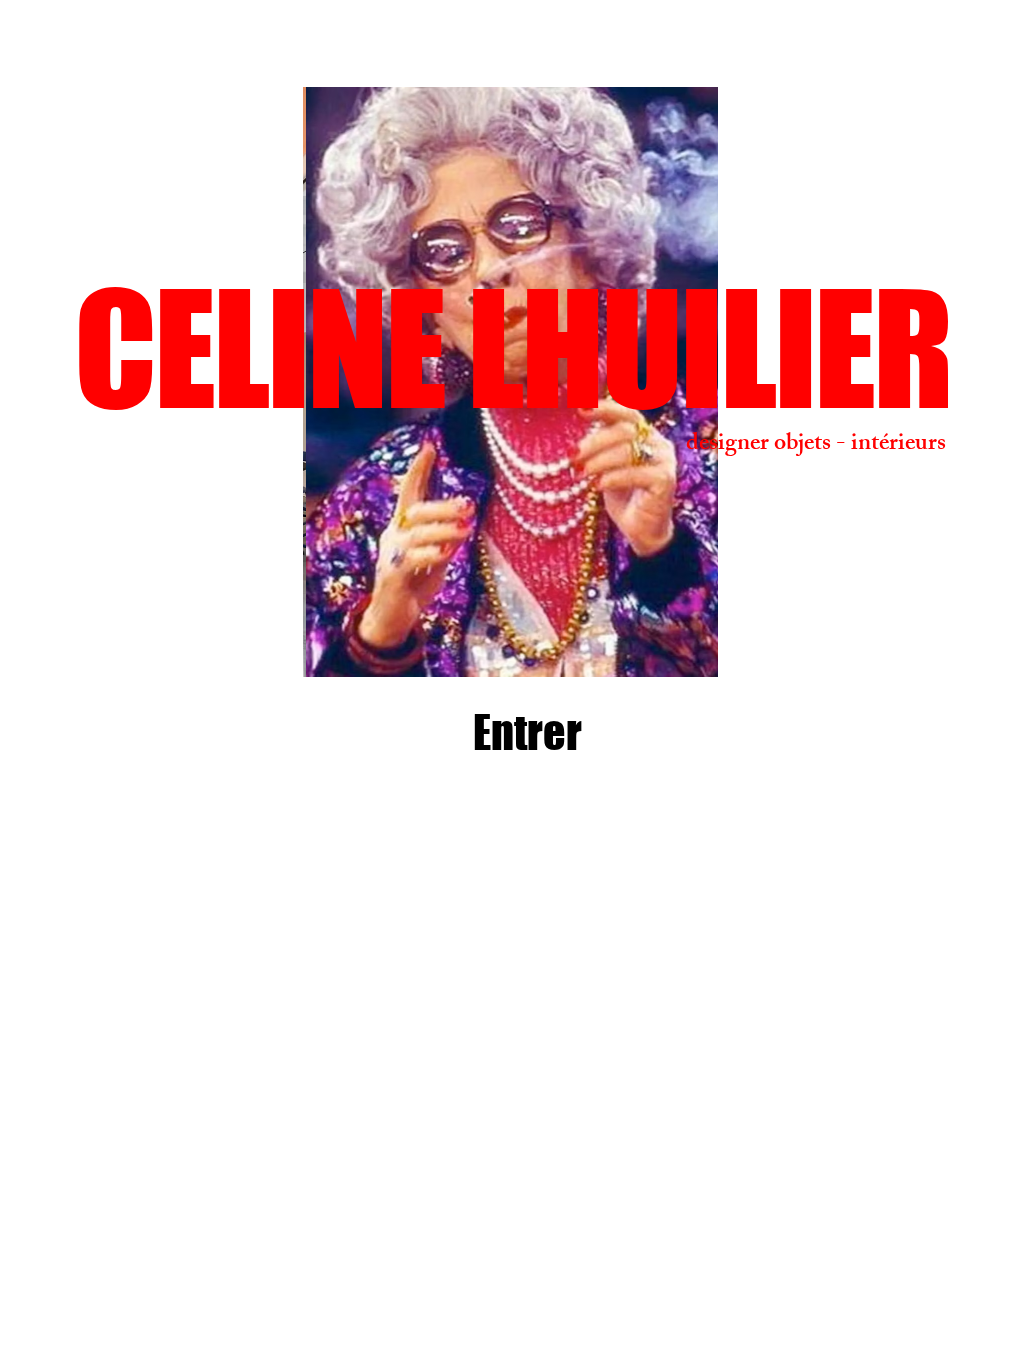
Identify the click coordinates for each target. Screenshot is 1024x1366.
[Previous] (231, 382)
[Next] (790, 382)
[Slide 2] (451, 645)
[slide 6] (547, 645)
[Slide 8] (593, 645)
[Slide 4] (501, 645)
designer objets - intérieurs (816, 445)
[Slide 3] (476, 645)
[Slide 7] (570, 645)
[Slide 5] (524, 645)
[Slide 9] (428, 645)
